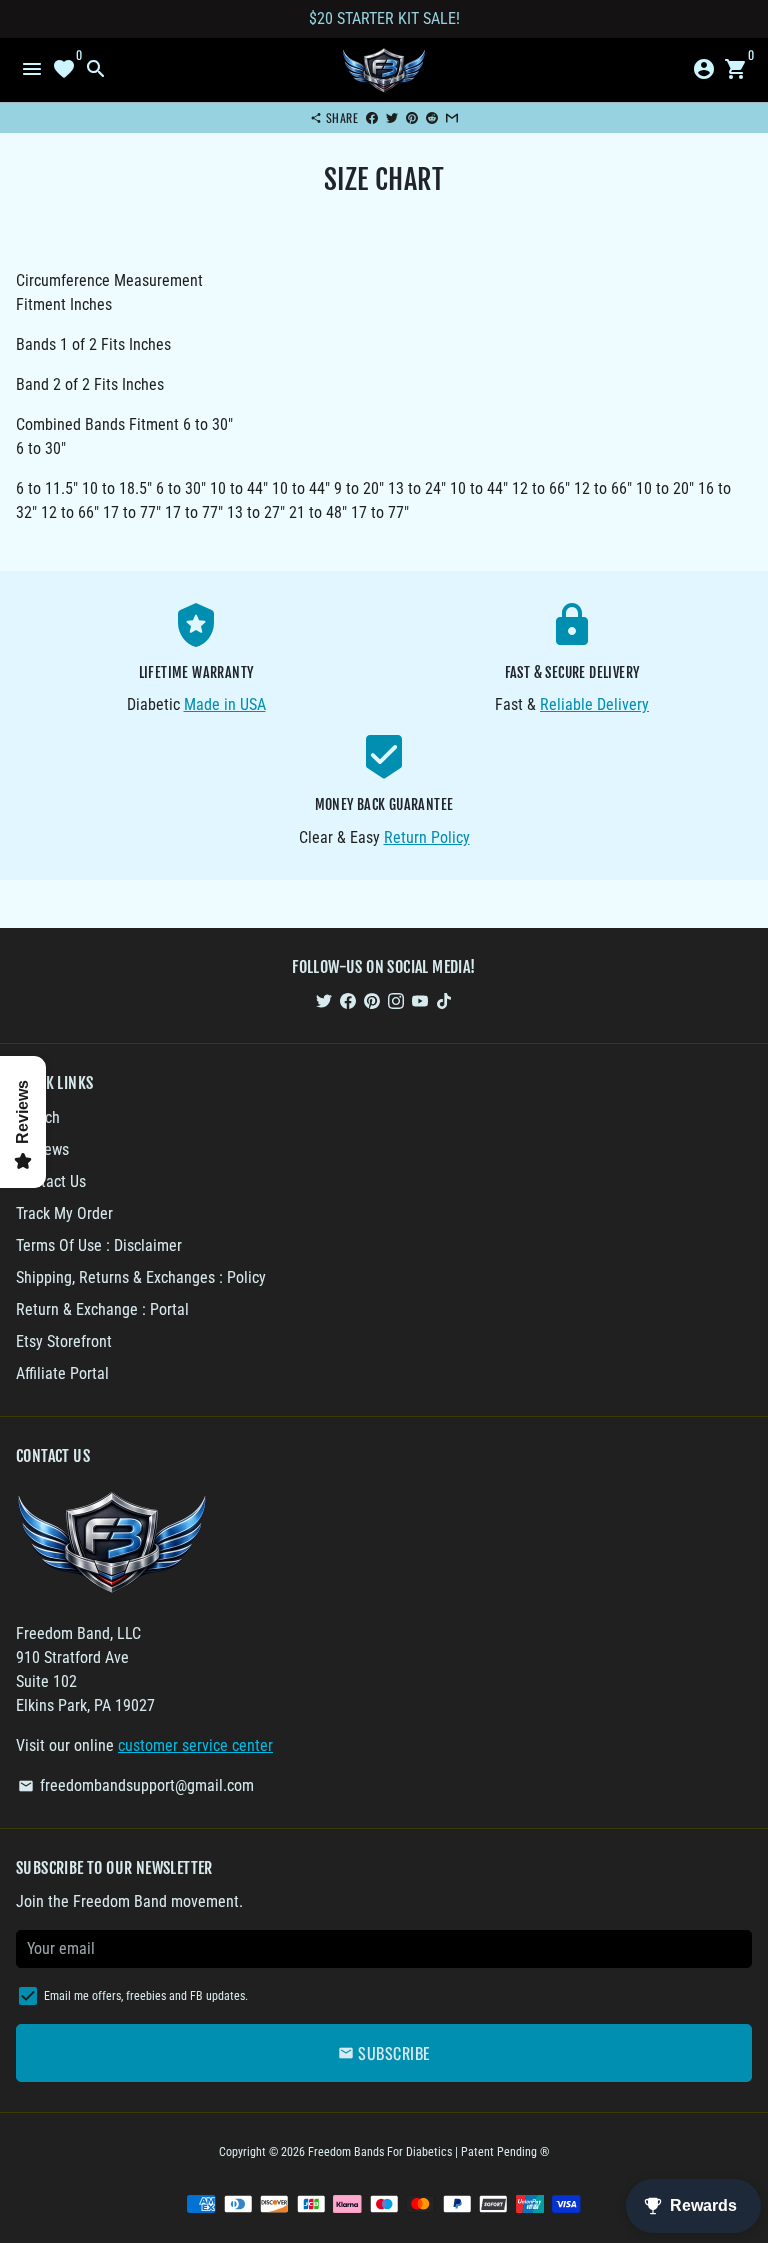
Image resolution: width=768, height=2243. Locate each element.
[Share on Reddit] (432, 117)
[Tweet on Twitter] (392, 117)
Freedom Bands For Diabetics (380, 2152)
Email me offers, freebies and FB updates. (146, 1996)
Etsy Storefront (64, 1341)
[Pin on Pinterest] (412, 117)
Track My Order (64, 1213)
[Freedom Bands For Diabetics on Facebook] (348, 1000)
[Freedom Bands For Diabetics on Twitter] (324, 1000)
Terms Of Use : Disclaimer (99, 1245)
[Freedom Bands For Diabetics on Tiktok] (444, 1000)
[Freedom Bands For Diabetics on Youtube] (420, 1000)
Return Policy (427, 837)
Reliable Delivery (594, 704)
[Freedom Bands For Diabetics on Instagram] (396, 1000)
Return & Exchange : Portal (102, 1309)
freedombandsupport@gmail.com (136, 1785)
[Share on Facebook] (372, 117)
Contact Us (51, 1181)
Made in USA (225, 704)
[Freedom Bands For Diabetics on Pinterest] (372, 1000)
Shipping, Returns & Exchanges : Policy (141, 1277)
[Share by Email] (452, 117)
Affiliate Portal (62, 1373)
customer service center (195, 1745)
